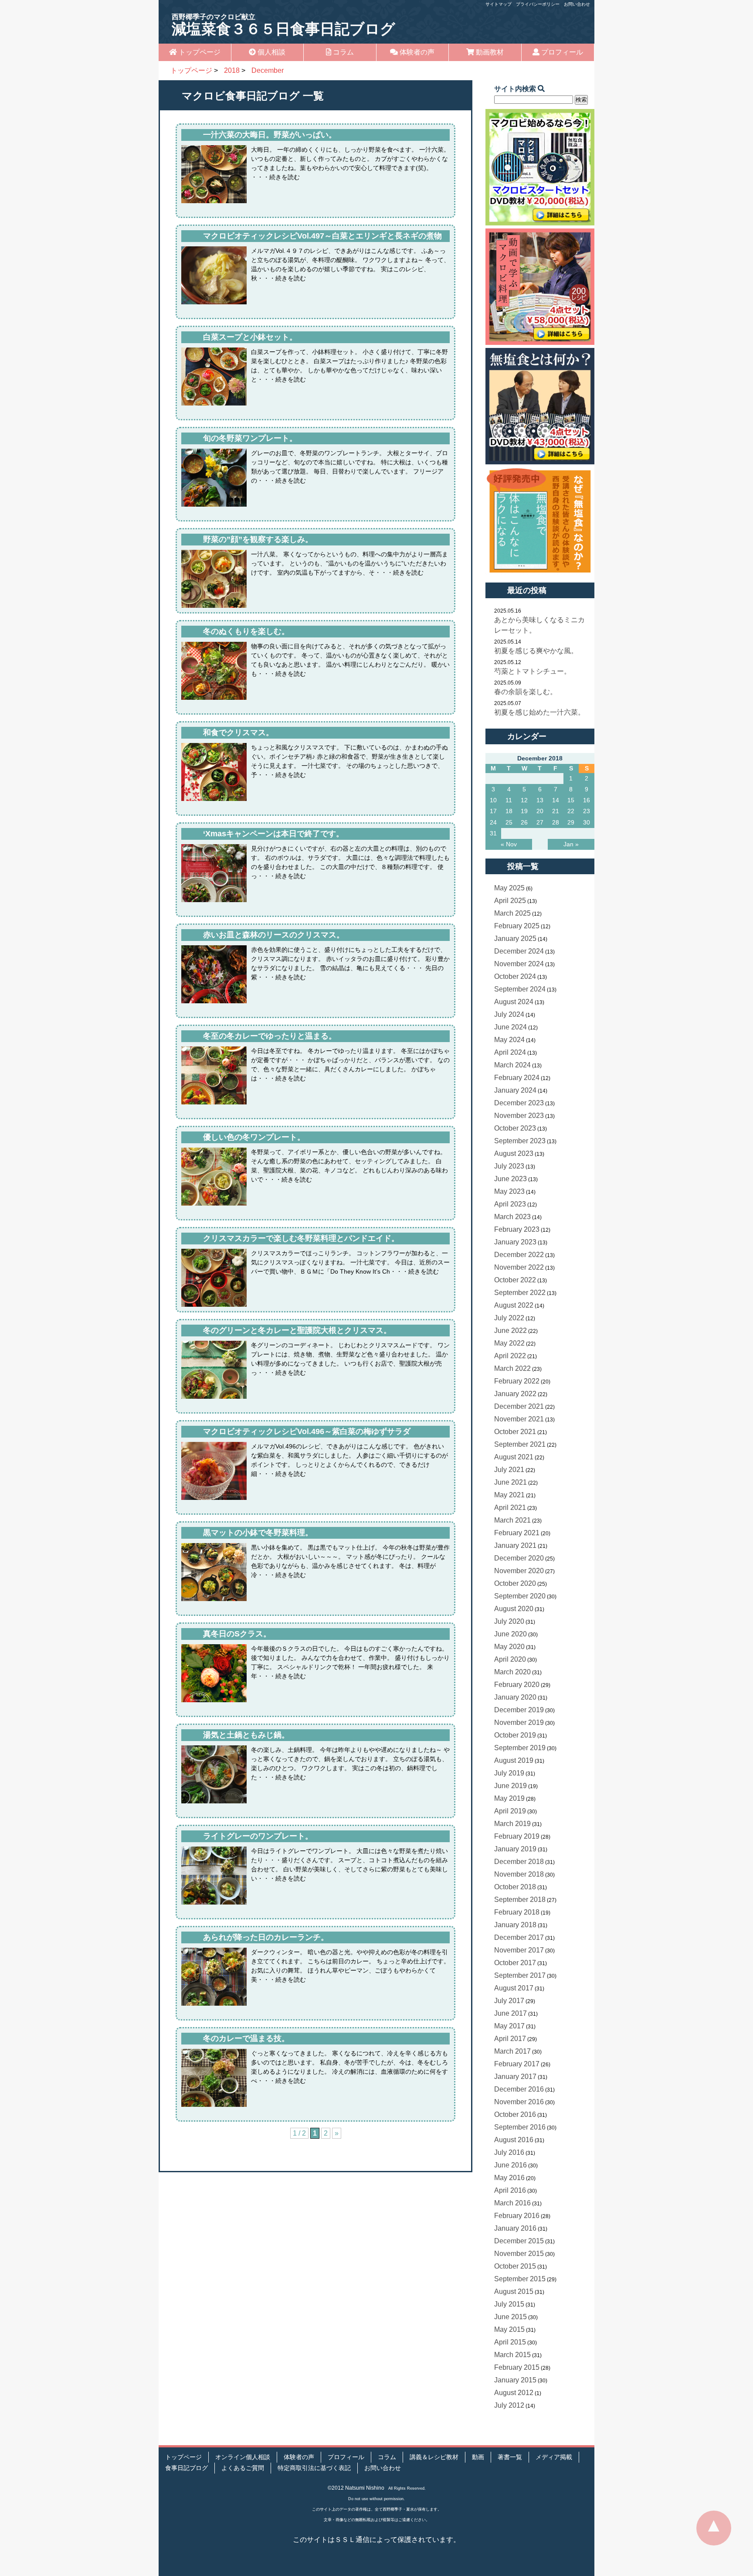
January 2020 (515, 1697)
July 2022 (509, 1318)
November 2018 (519, 1874)
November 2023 (519, 1116)
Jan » (571, 844)
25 (509, 822)
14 (556, 800)
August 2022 (514, 1305)
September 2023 (520, 1141)
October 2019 (515, 1735)
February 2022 (517, 1381)
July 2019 (509, 1773)
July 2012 (509, 2405)
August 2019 (514, 1760)
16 (587, 800)
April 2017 (510, 2039)
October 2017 (515, 1963)
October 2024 (515, 976)
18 (509, 811)
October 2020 (515, 1583)
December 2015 (519, 2241)
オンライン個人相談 (243, 2457)
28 (556, 822)
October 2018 (515, 1887)
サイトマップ (499, 4)
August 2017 (514, 1988)
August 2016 (514, 2140)
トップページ (199, 52)
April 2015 (510, 2342)
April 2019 (510, 1811)
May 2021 (509, 1495)
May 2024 (509, 1040)
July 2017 (509, 2001)
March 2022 (512, 1368)
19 (524, 811)
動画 (478, 2457)
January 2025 (515, 939)
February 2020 (517, 1685)
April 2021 (510, 1508)
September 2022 (520, 1293)
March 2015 (512, 2355)
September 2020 (520, 1596)
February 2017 (517, 2064)
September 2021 (520, 1444)
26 (524, 822)
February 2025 (517, 926)
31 (493, 833)
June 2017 (510, 2013)
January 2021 (515, 1545)
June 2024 (510, 1027)
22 (571, 811)
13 (540, 800)
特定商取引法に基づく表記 (314, 2468)
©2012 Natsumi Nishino (356, 2488)
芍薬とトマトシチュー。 (533, 671)
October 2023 (515, 1128)
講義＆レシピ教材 (434, 2457)
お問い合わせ (577, 4)
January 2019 (515, 1849)
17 (493, 811)
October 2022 (515, 1280)
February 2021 (517, 1533)
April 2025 (510, 901)
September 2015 (520, 2279)
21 (556, 811)
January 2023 (515, 1242)
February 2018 (517, 1912)
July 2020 (509, 1621)
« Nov (509, 844)
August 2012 (514, 2393)
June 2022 (510, 1331)
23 (587, 811)
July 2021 (509, 1470)
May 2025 (509, 888)
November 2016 (519, 2102)
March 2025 (512, 913)
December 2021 (519, 1406)
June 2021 (510, 1482)
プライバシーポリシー (538, 4)
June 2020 (510, 1634)
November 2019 (519, 1722)
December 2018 (519, 1862)
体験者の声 (416, 52)
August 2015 (514, 2291)
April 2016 (510, 2190)
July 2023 (509, 1166)
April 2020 (510, 1659)
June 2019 (510, 1786)
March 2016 (512, 2203)
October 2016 (515, 2114)
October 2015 (515, 2266)
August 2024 (514, 1002)
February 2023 (517, 1229)
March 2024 (512, 1065)
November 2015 (519, 2254)
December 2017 (519, 1937)
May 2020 (509, 1647)
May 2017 (509, 2026)
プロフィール (561, 52)
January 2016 (515, 2228)
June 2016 (510, 2165)
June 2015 (510, 2317)
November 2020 (519, 1571)
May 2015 (509, 2329)
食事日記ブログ (187, 2468)
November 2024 (519, 964)
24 (493, 822)
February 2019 (517, 1836)
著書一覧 (510, 2457)
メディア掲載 (554, 2457)
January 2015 (515, 2380)
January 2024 (515, 1090)
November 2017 (519, 1950)
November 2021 (519, 1419)
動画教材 (489, 52)
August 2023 (514, 1153)
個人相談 (271, 52)
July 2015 (509, 2304)
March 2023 (512, 1217)
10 (493, 800)
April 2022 (510, 1356)
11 (509, 800)
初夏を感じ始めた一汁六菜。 (539, 712)
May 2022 (509, 1343)
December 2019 (519, 1710)
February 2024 (517, 1078)
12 (524, 800)
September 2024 (520, 989)
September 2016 (520, 2127)
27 (540, 822)
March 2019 (512, 1824)
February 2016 (517, 2216)
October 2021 (515, 1432)
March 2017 (512, 2051)
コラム (343, 52)
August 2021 (514, 1457)
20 (540, 811)
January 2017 (515, 2077)
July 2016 (509, 2152)
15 (571, 800)
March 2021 (512, 1520)
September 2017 (520, 1975)
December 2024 (519, 951)
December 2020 (519, 1558)
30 (587, 822)
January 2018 (515, 1925)
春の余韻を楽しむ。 (526, 692)
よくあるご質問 (243, 2468)
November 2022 (519, 1267)
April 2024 (510, 1052)
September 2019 (520, 1748)
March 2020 (512, 1672)
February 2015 (517, 2367)
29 (571, 822)
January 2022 (515, 1394)
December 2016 (519, 2089)
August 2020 (514, 1609)
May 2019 (509, 1798)
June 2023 (510, 1179)
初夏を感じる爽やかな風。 (536, 651)
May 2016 (509, 2178)
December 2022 (519, 1255)
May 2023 (509, 1191)
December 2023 (519, 1103)
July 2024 (509, 1014)
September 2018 (520, 1900)
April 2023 (510, 1204)
